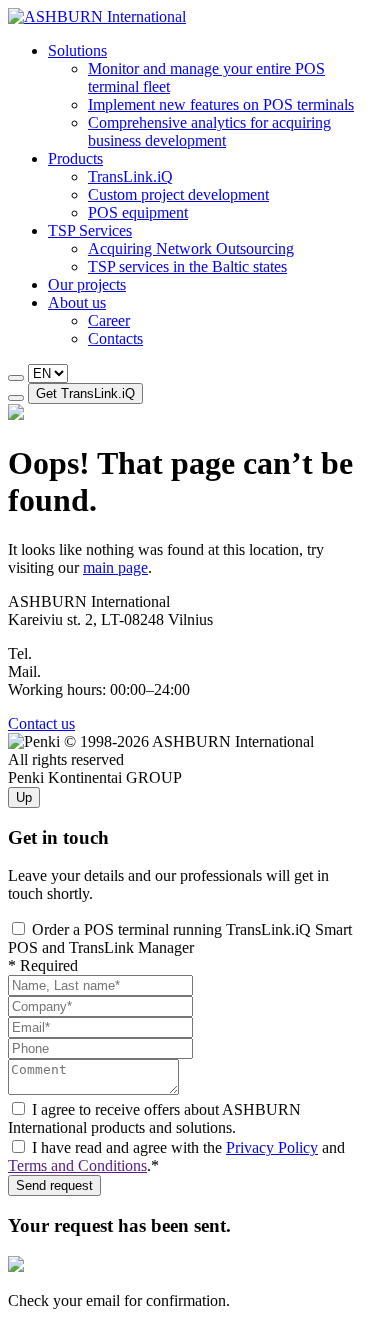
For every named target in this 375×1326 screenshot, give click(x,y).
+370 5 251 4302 (90, 653)
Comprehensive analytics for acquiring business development (209, 131)
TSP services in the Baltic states (187, 266)
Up (24, 797)
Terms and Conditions (77, 1165)
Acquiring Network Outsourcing (191, 248)
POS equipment (138, 212)
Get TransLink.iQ (85, 393)
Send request (54, 1185)
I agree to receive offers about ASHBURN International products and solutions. (154, 1118)
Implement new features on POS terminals (221, 104)
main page (115, 567)
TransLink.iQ (130, 176)
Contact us (41, 723)
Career (109, 320)
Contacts (115, 338)
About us (77, 302)
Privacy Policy (272, 1147)
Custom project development (178, 194)
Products (75, 158)
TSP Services (90, 230)
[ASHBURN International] (97, 16)
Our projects (87, 284)
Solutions (77, 50)
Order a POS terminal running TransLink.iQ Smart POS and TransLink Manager (180, 938)
